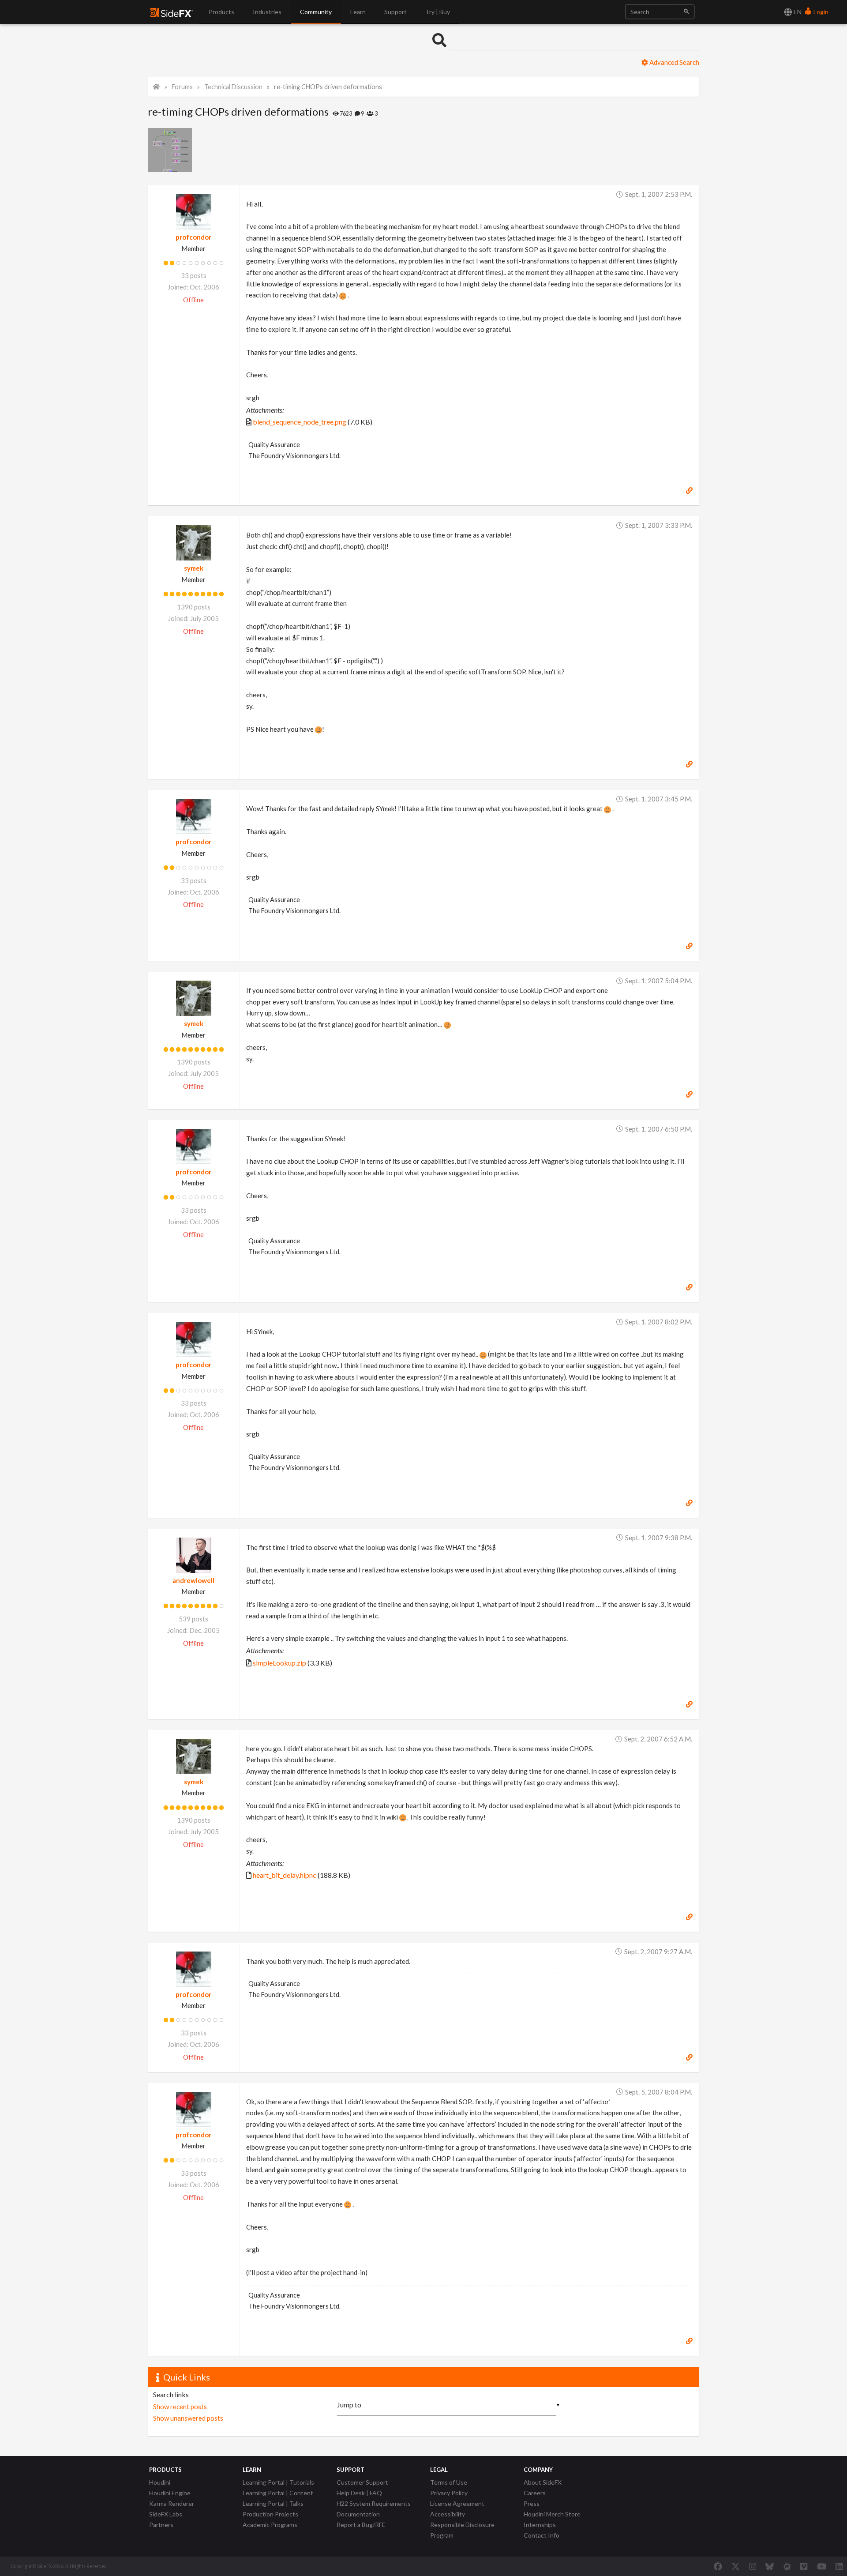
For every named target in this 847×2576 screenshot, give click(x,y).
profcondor (193, 237)
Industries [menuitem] (267, 12)
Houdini (160, 2482)
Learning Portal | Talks (273, 2503)
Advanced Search (674, 62)
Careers (535, 2493)
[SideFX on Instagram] (753, 2566)
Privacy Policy (449, 2493)
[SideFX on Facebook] (718, 2566)
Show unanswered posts (188, 2418)
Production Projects (270, 2514)
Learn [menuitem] (358, 12)
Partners (161, 2525)
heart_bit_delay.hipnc (285, 1875)
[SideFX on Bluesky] (770, 2566)
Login (820, 12)
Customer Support (362, 2482)
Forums (182, 87)
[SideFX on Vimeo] (804, 2566)
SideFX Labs (166, 2514)
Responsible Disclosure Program (462, 2530)
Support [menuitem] (395, 12)
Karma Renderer (172, 2503)
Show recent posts (180, 2407)
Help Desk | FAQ (359, 2493)
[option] (171, 150)
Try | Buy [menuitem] (438, 12)
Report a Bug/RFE (361, 2525)
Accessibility (448, 2514)
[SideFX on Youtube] (822, 2566)
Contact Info (542, 2535)
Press (532, 2503)
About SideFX (543, 2482)
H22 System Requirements (374, 2503)
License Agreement (457, 2503)
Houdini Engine (170, 2493)
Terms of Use (449, 2482)
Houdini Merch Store (552, 2514)
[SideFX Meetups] (787, 2566)
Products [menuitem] (221, 12)
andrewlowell (193, 1580)
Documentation (358, 2514)
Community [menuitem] (316, 12)
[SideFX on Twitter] (736, 2566)
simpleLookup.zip (279, 1663)
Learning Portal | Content (278, 2493)
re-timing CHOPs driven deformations (328, 87)
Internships (540, 2525)
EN (797, 12)
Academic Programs (270, 2525)
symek (194, 568)
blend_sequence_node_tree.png (300, 422)
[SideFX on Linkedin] (839, 2566)
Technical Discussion (233, 87)
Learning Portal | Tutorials (278, 2482)
